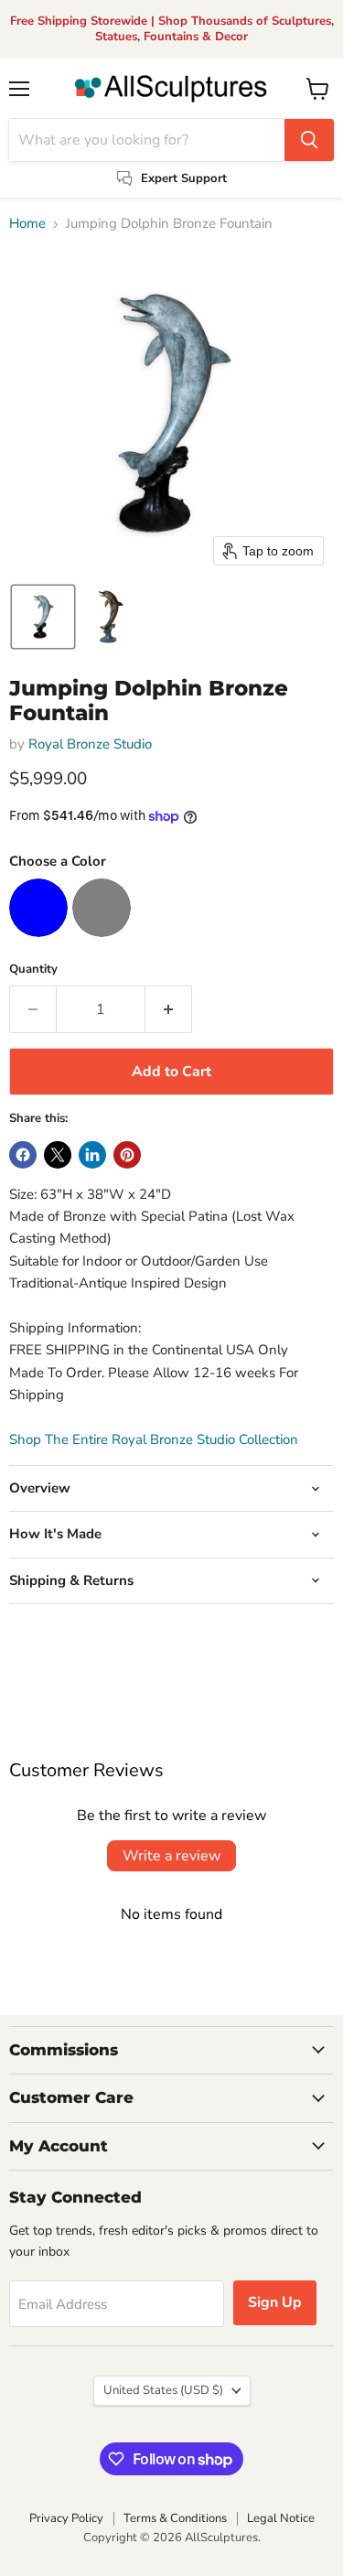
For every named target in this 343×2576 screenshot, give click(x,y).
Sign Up (275, 2302)
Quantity (33, 970)
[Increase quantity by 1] (169, 1009)
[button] (43, 617)
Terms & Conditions (175, 2518)
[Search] (309, 140)
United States (163, 2390)
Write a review (171, 1856)
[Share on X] (58, 1155)
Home (27, 224)
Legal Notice (281, 2518)
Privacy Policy (66, 2518)
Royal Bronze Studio (90, 744)
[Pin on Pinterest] (127, 1155)
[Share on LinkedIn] (92, 1155)
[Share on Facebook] (23, 1155)
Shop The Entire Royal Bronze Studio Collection (154, 1439)
